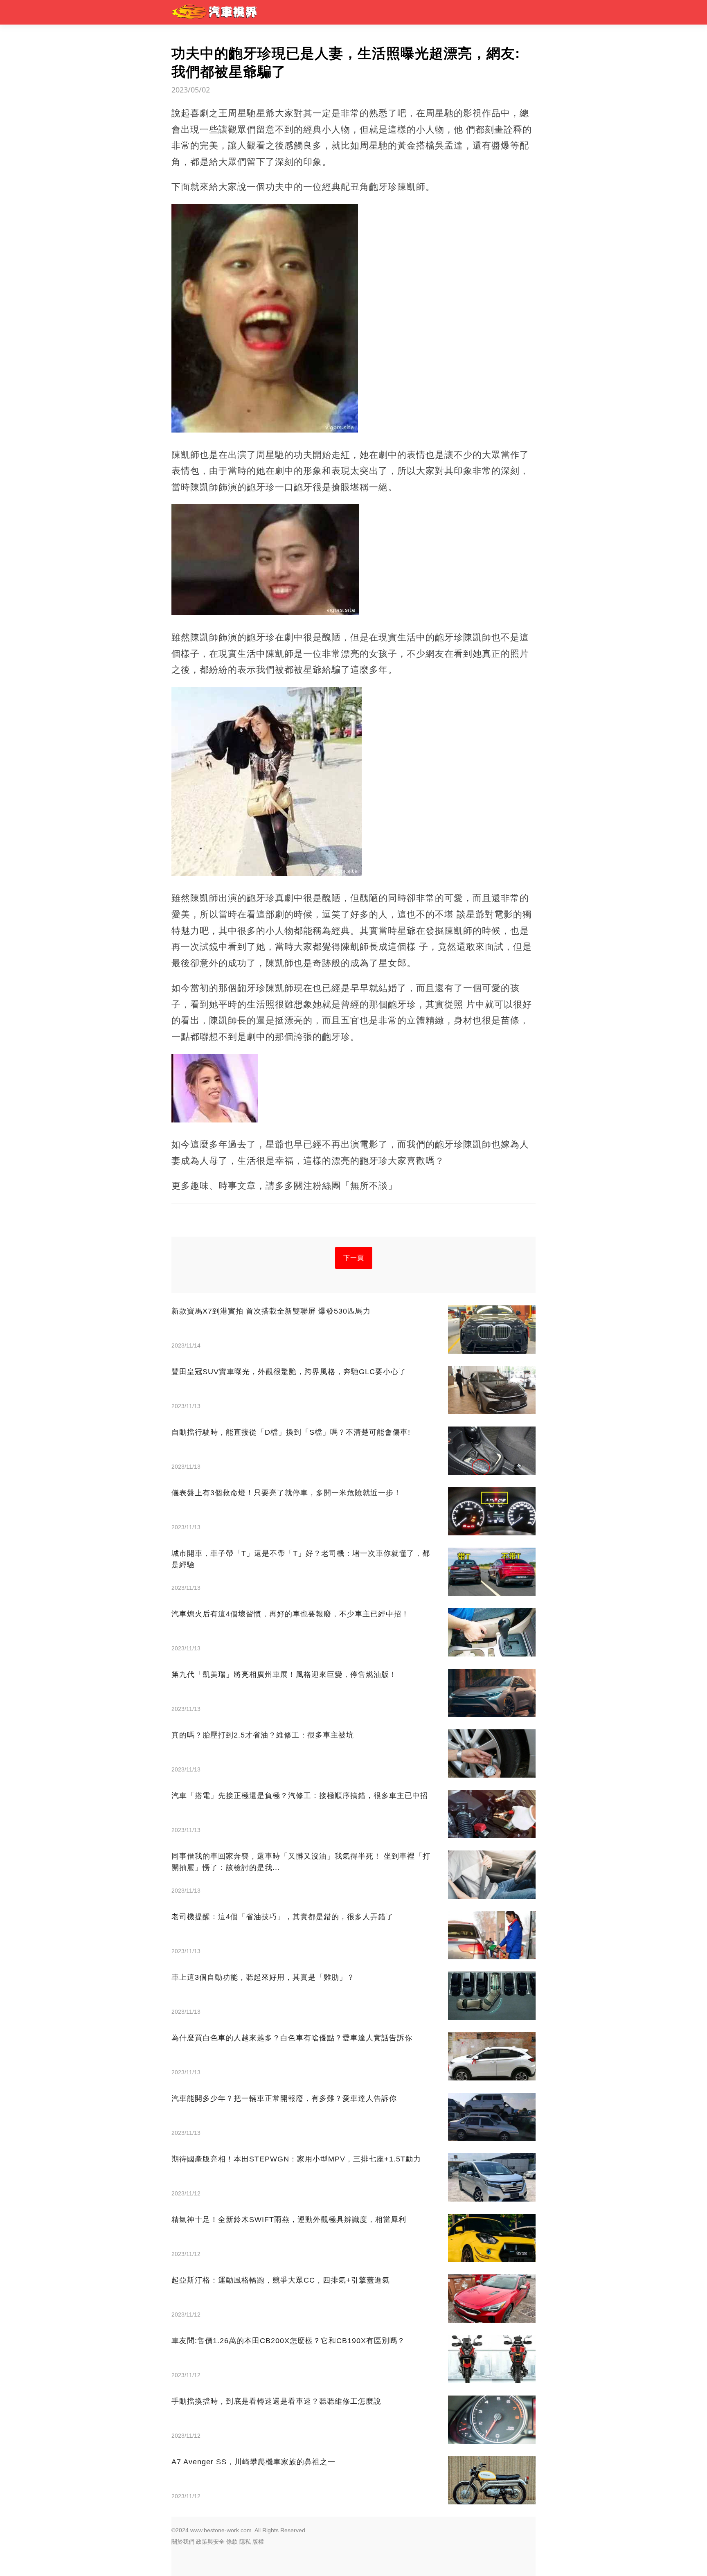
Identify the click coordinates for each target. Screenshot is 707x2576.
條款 (232, 2542)
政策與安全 (210, 2542)
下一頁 (354, 1258)
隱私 (245, 2542)
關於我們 (183, 2542)
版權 (258, 2542)
